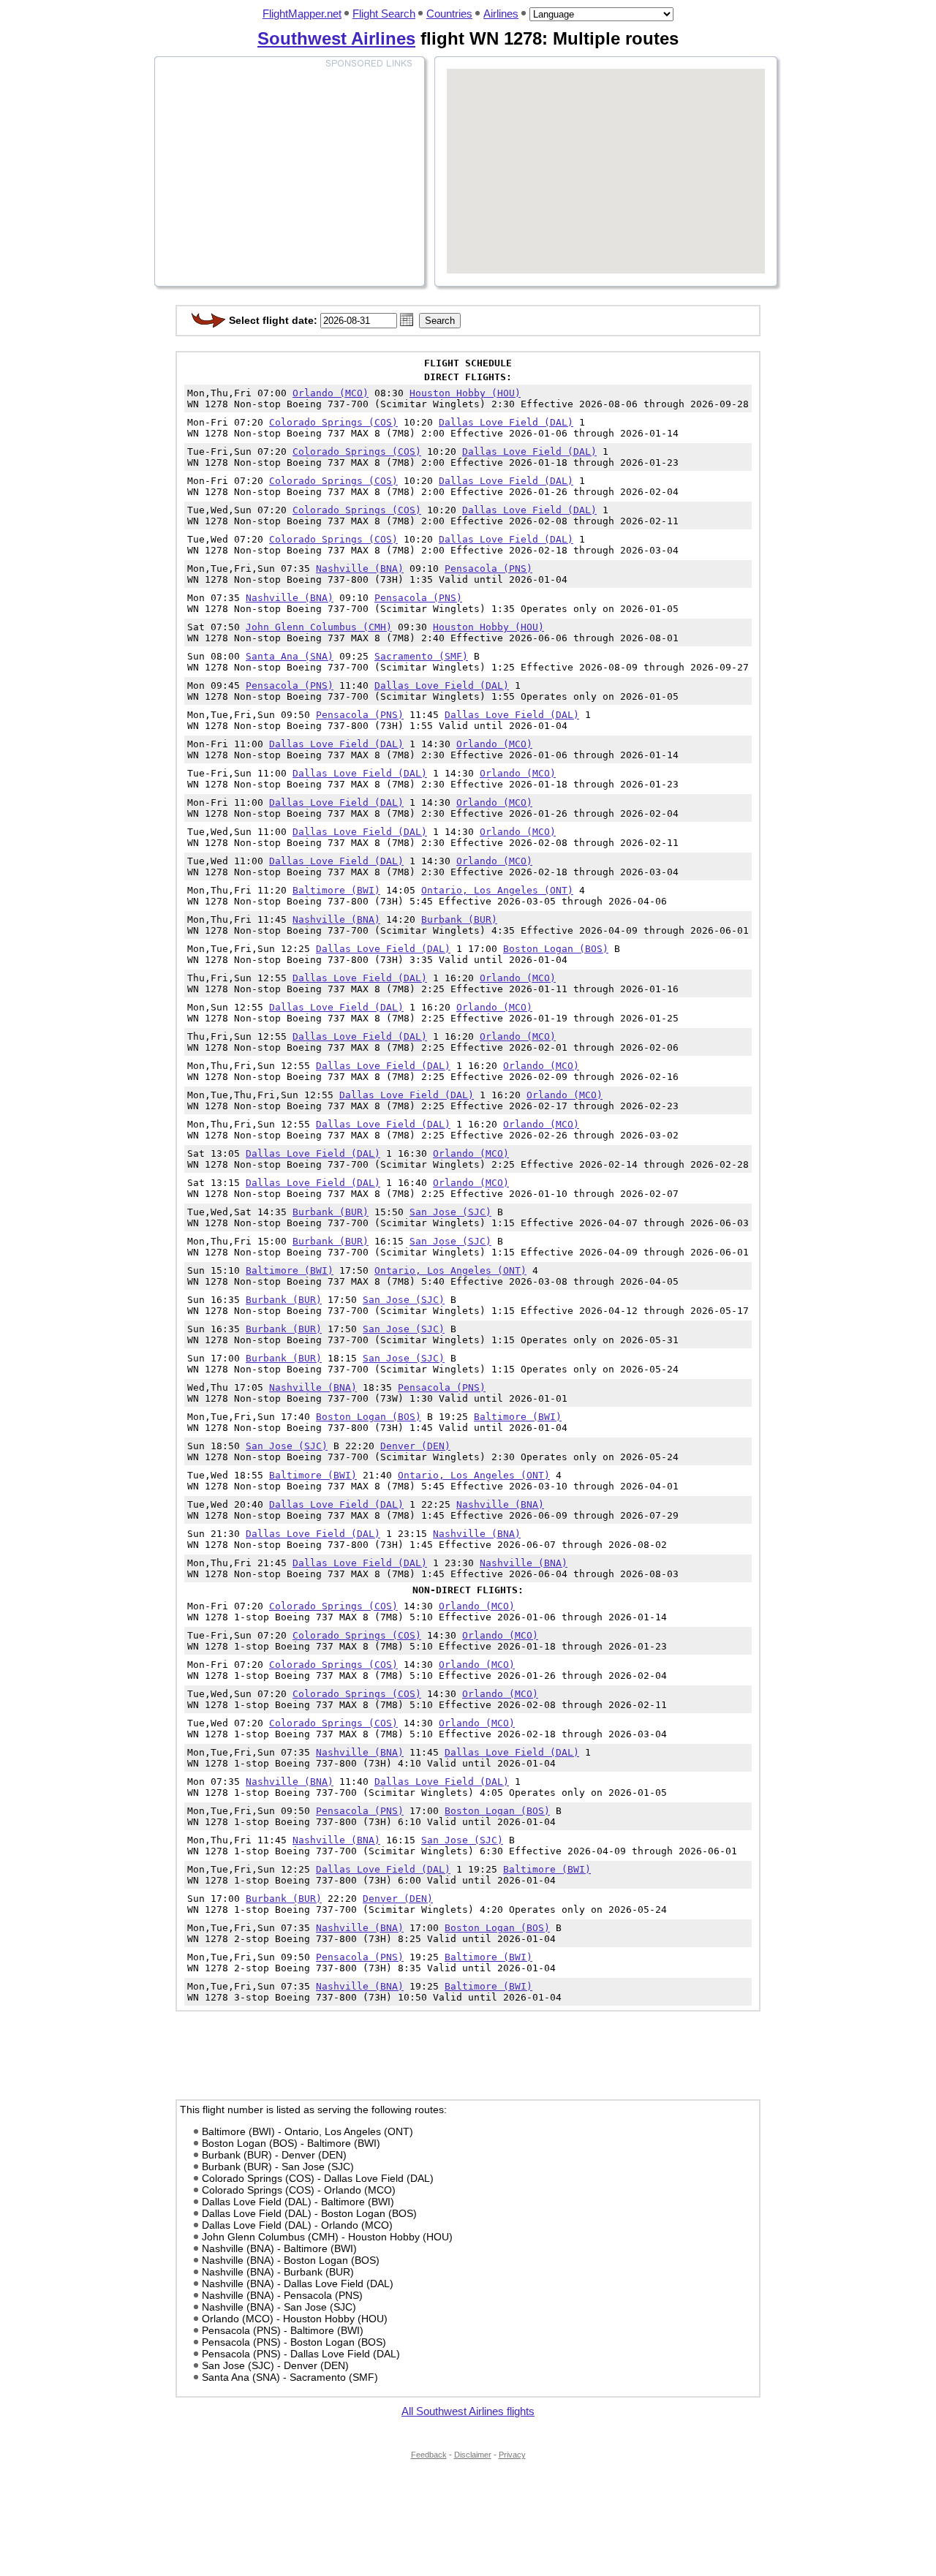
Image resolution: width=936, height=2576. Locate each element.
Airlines (501, 14)
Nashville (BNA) (360, 569)
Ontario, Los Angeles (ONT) (497, 890)
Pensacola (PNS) (488, 569)
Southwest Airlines (336, 38)
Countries (449, 14)
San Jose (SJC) (450, 1212)
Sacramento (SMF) (421, 656)
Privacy (512, 2455)
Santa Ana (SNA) (290, 656)
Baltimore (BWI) (336, 890)
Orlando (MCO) (331, 393)
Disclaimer (473, 2455)
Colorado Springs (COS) (333, 422)
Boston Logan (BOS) (556, 949)
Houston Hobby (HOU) (465, 393)
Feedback (429, 2455)
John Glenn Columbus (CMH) (319, 627)
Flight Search (384, 14)
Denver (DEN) (415, 1446)
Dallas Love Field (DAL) (506, 422)
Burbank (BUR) (459, 919)
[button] (407, 320)
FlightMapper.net (302, 14)
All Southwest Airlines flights (468, 2411)
